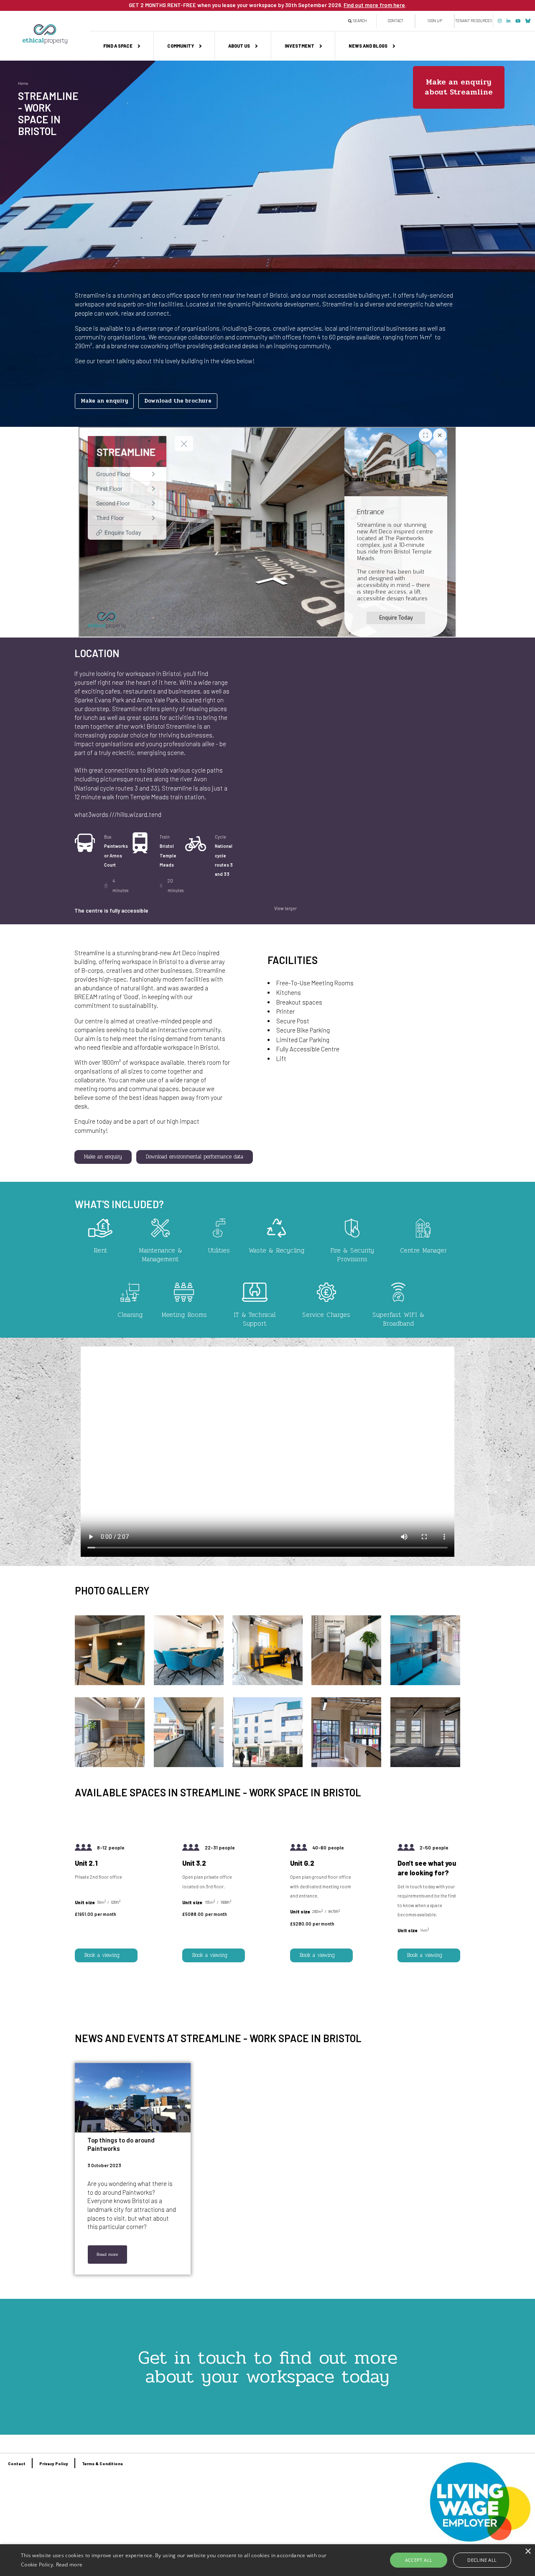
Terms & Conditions (102, 2464)
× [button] (528, 2552)
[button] (110, 1683)
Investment (299, 46)
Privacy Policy (54, 2464)
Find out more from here (374, 5)
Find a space (118, 46)
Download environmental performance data (195, 1157)
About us (239, 46)
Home (23, 83)
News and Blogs (368, 46)
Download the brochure (178, 401)
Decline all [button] (482, 2560)
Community (181, 46)
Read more (107, 2254)
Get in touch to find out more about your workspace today (268, 2367)
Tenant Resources (474, 21)
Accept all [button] (419, 2560)
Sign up (435, 21)
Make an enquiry (104, 401)
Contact (396, 21)
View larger (285, 908)
